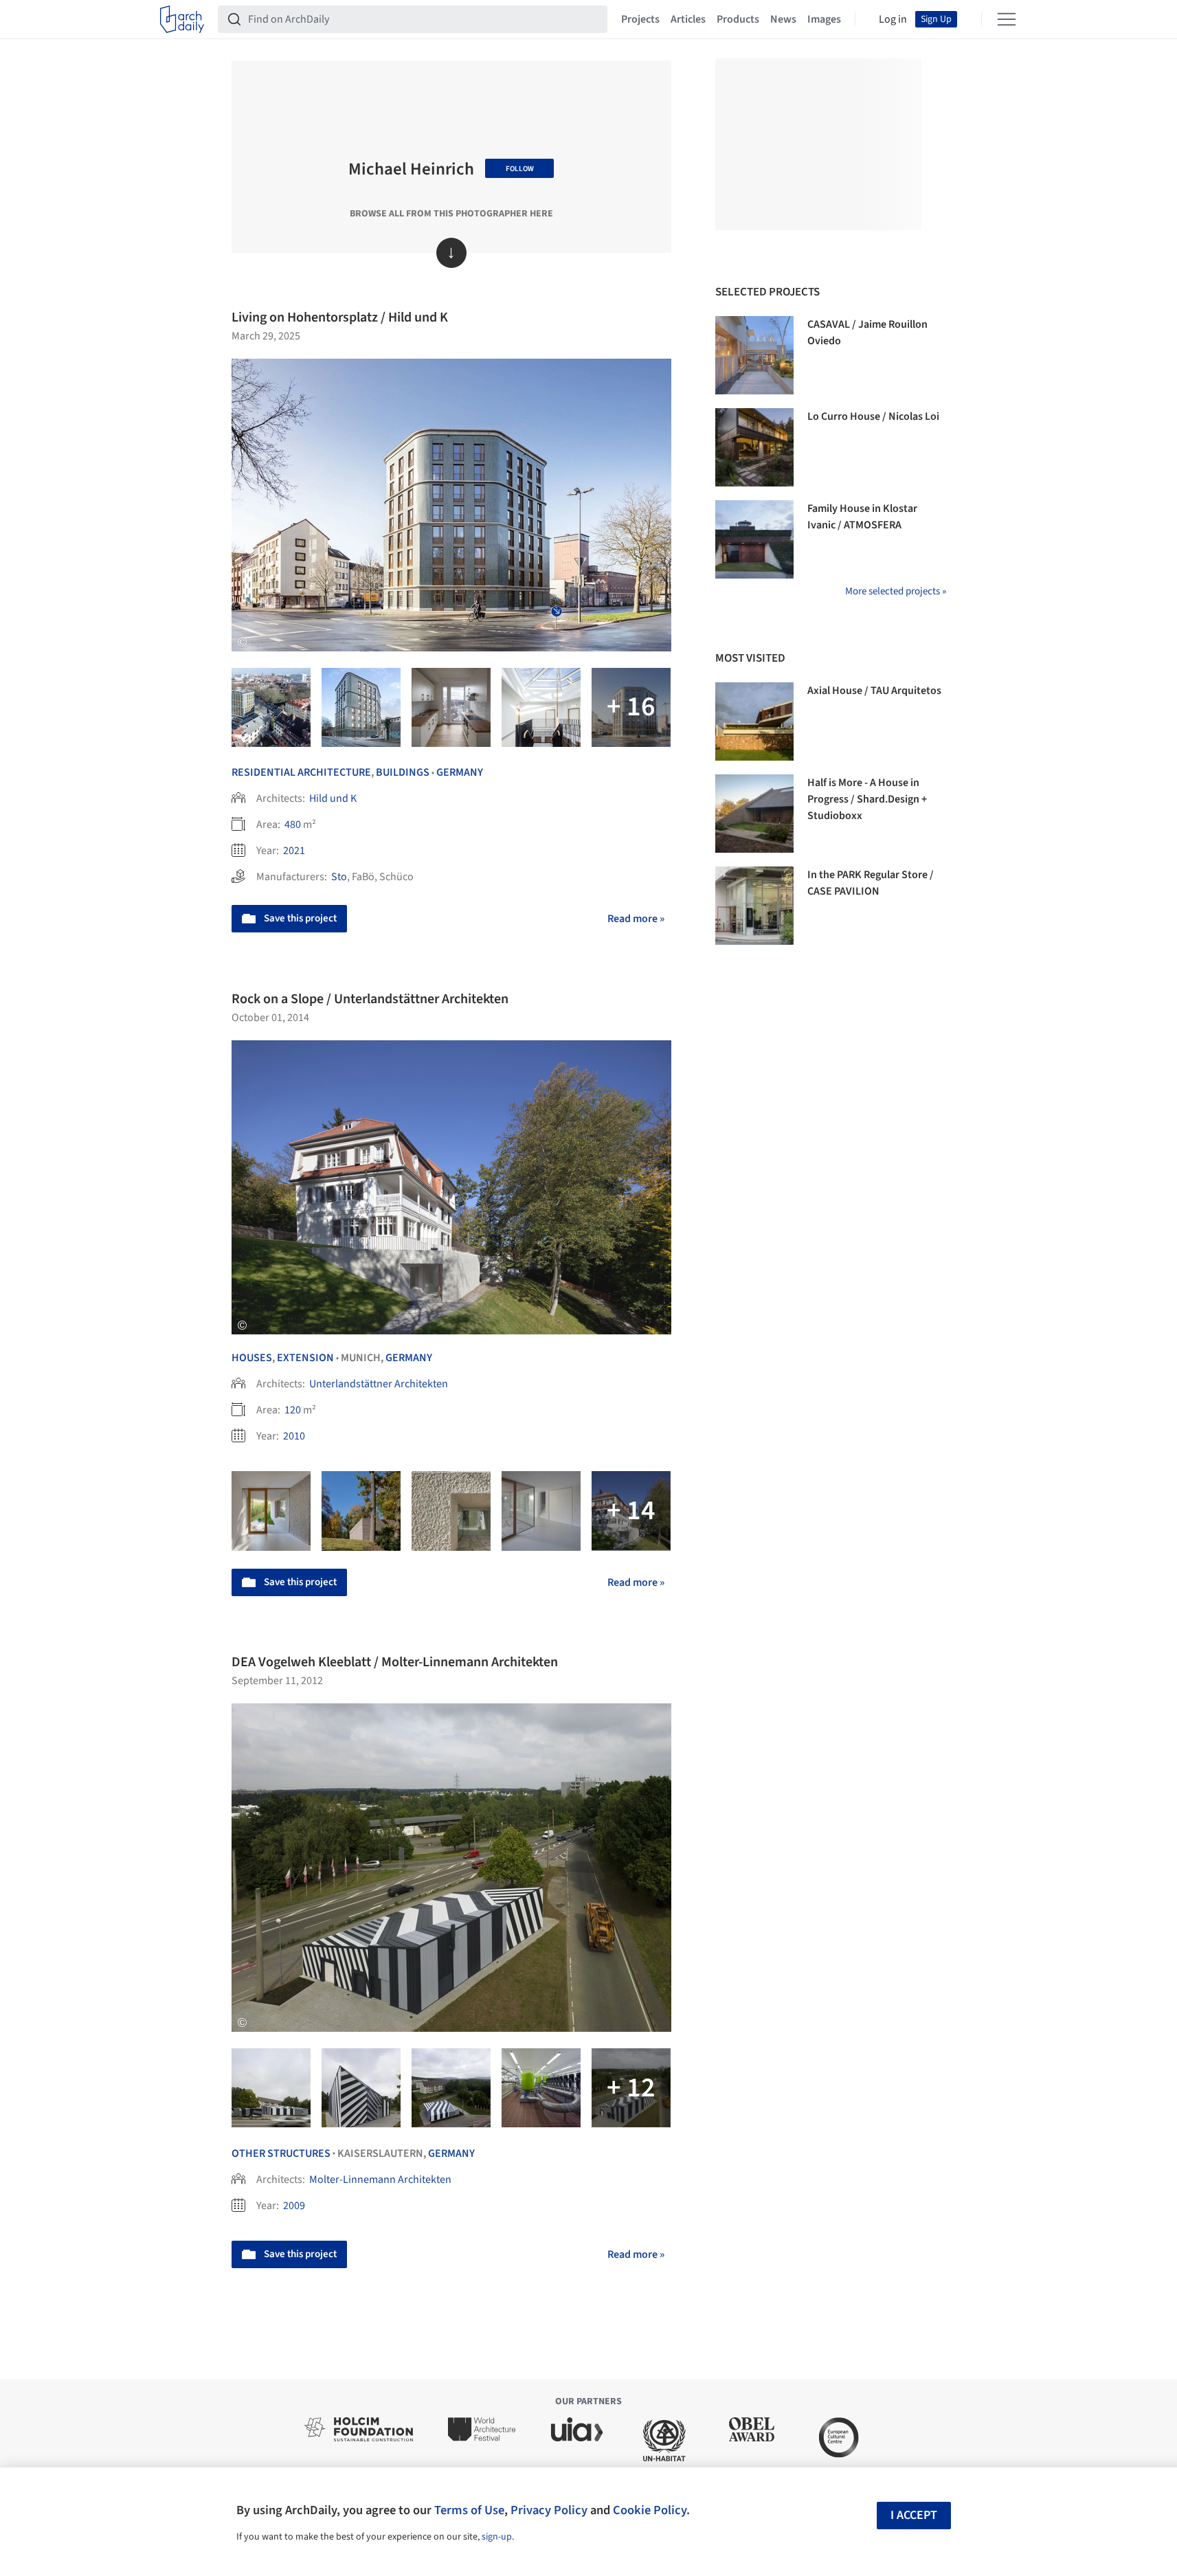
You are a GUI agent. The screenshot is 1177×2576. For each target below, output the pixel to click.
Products (738, 19)
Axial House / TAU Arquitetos (874, 691)
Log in (893, 19)
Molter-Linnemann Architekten (380, 2180)
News (783, 19)
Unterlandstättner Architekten (379, 1384)
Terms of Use (469, 2510)
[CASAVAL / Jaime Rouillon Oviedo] (754, 355)
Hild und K (333, 798)
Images (824, 19)
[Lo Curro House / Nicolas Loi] (754, 447)
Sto (339, 877)
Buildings (403, 772)
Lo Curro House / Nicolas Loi (873, 416)
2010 (294, 1436)
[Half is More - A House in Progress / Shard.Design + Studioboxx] (754, 814)
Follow (520, 169)
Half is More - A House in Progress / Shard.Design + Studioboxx (867, 799)
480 (293, 825)
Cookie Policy (650, 2510)
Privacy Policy (549, 2510)
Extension (305, 1358)
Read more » (636, 919)
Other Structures (281, 2153)
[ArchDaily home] (182, 19)
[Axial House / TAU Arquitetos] (754, 721)
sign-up (497, 2537)
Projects (640, 19)
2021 (294, 851)
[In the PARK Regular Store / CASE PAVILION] (754, 906)
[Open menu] (1007, 19)
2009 (294, 2206)
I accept (914, 2515)
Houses (252, 1358)
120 (293, 1410)
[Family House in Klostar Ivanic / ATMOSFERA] (754, 539)
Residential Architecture (301, 772)
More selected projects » (896, 591)
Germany (460, 772)
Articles (688, 19)
